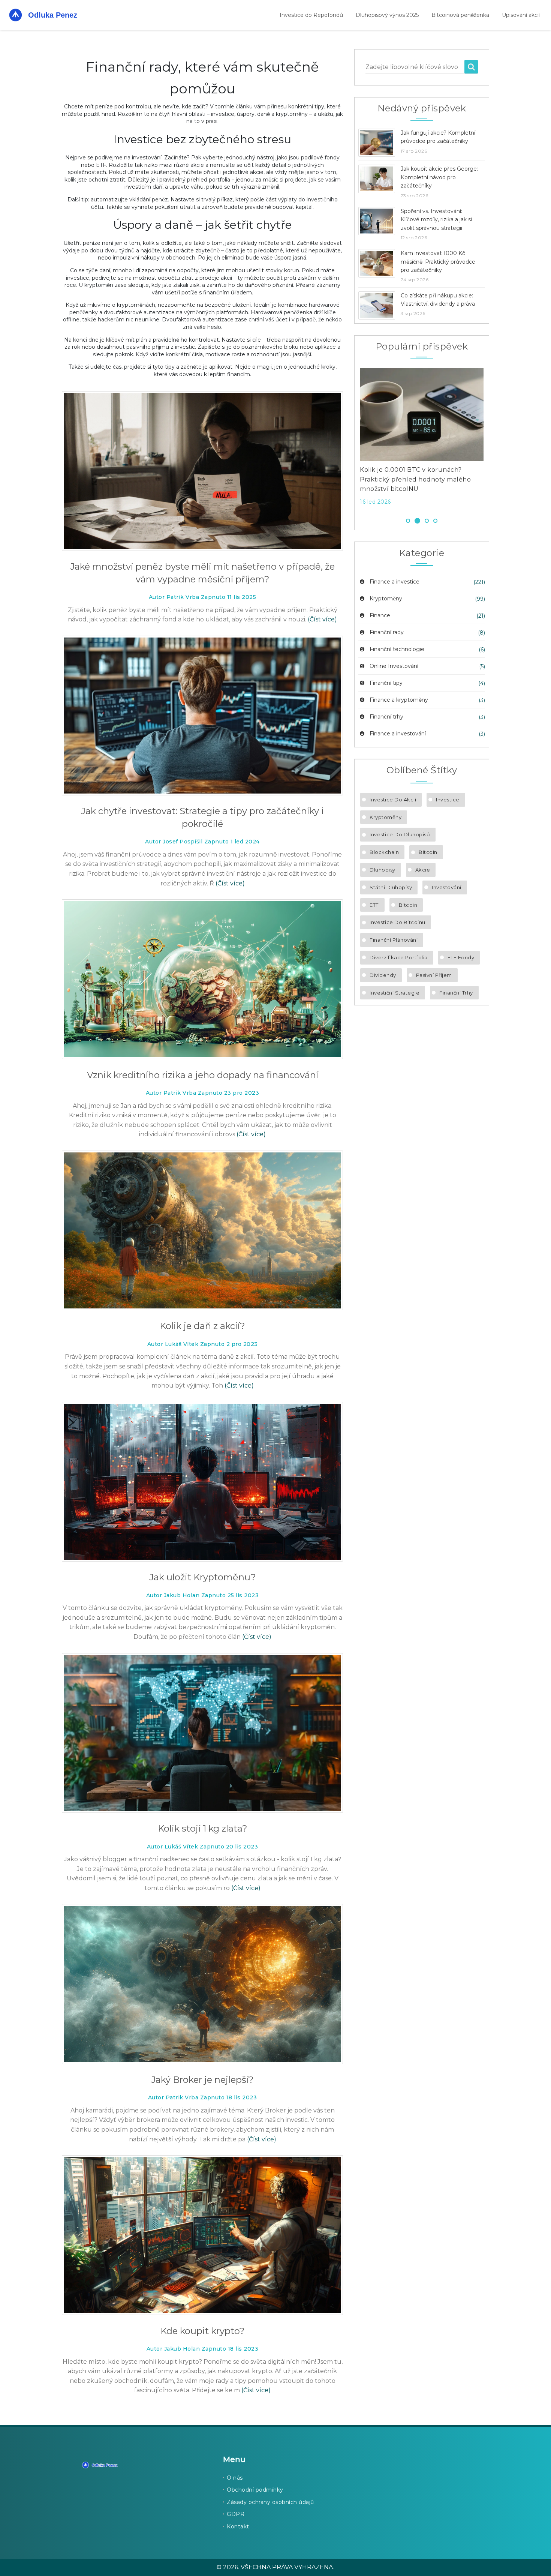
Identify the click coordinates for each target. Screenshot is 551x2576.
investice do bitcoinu (398, 922)
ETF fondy (461, 957)
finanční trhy (456, 993)
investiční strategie (395, 993)
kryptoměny (386, 817)
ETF (374, 905)
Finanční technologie (397, 649)
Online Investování (394, 666)
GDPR (236, 2514)
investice (448, 800)
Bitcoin (428, 852)
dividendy (383, 975)
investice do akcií (393, 800)
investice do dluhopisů (400, 834)
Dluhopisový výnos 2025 (387, 15)
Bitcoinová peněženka (460, 15)
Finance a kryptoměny (399, 700)
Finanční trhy (386, 717)
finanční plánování (394, 940)
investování (447, 887)
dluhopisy (383, 870)
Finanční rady (387, 632)
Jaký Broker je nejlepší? (202, 2080)
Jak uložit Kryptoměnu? (203, 1577)
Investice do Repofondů (311, 15)
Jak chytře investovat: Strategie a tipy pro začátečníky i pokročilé (202, 817)
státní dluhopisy (391, 887)
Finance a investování (398, 734)
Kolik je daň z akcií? (202, 1326)
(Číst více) (322, 619)
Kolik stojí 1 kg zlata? (203, 1828)
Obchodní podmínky (255, 2490)
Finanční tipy (386, 683)
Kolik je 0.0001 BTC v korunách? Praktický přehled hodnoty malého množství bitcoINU (415, 479)
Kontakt (238, 2526)
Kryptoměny (386, 599)
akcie (423, 870)
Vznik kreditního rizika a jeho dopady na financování (203, 1075)
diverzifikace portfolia (399, 957)
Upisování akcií (521, 15)
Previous (349, 439)
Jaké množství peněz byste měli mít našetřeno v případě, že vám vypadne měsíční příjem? (202, 573)
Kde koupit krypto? (203, 2331)
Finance (380, 615)
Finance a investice (395, 582)
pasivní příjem (434, 975)
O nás (235, 2478)
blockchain (384, 852)
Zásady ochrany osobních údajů (270, 2502)
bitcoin (408, 905)
